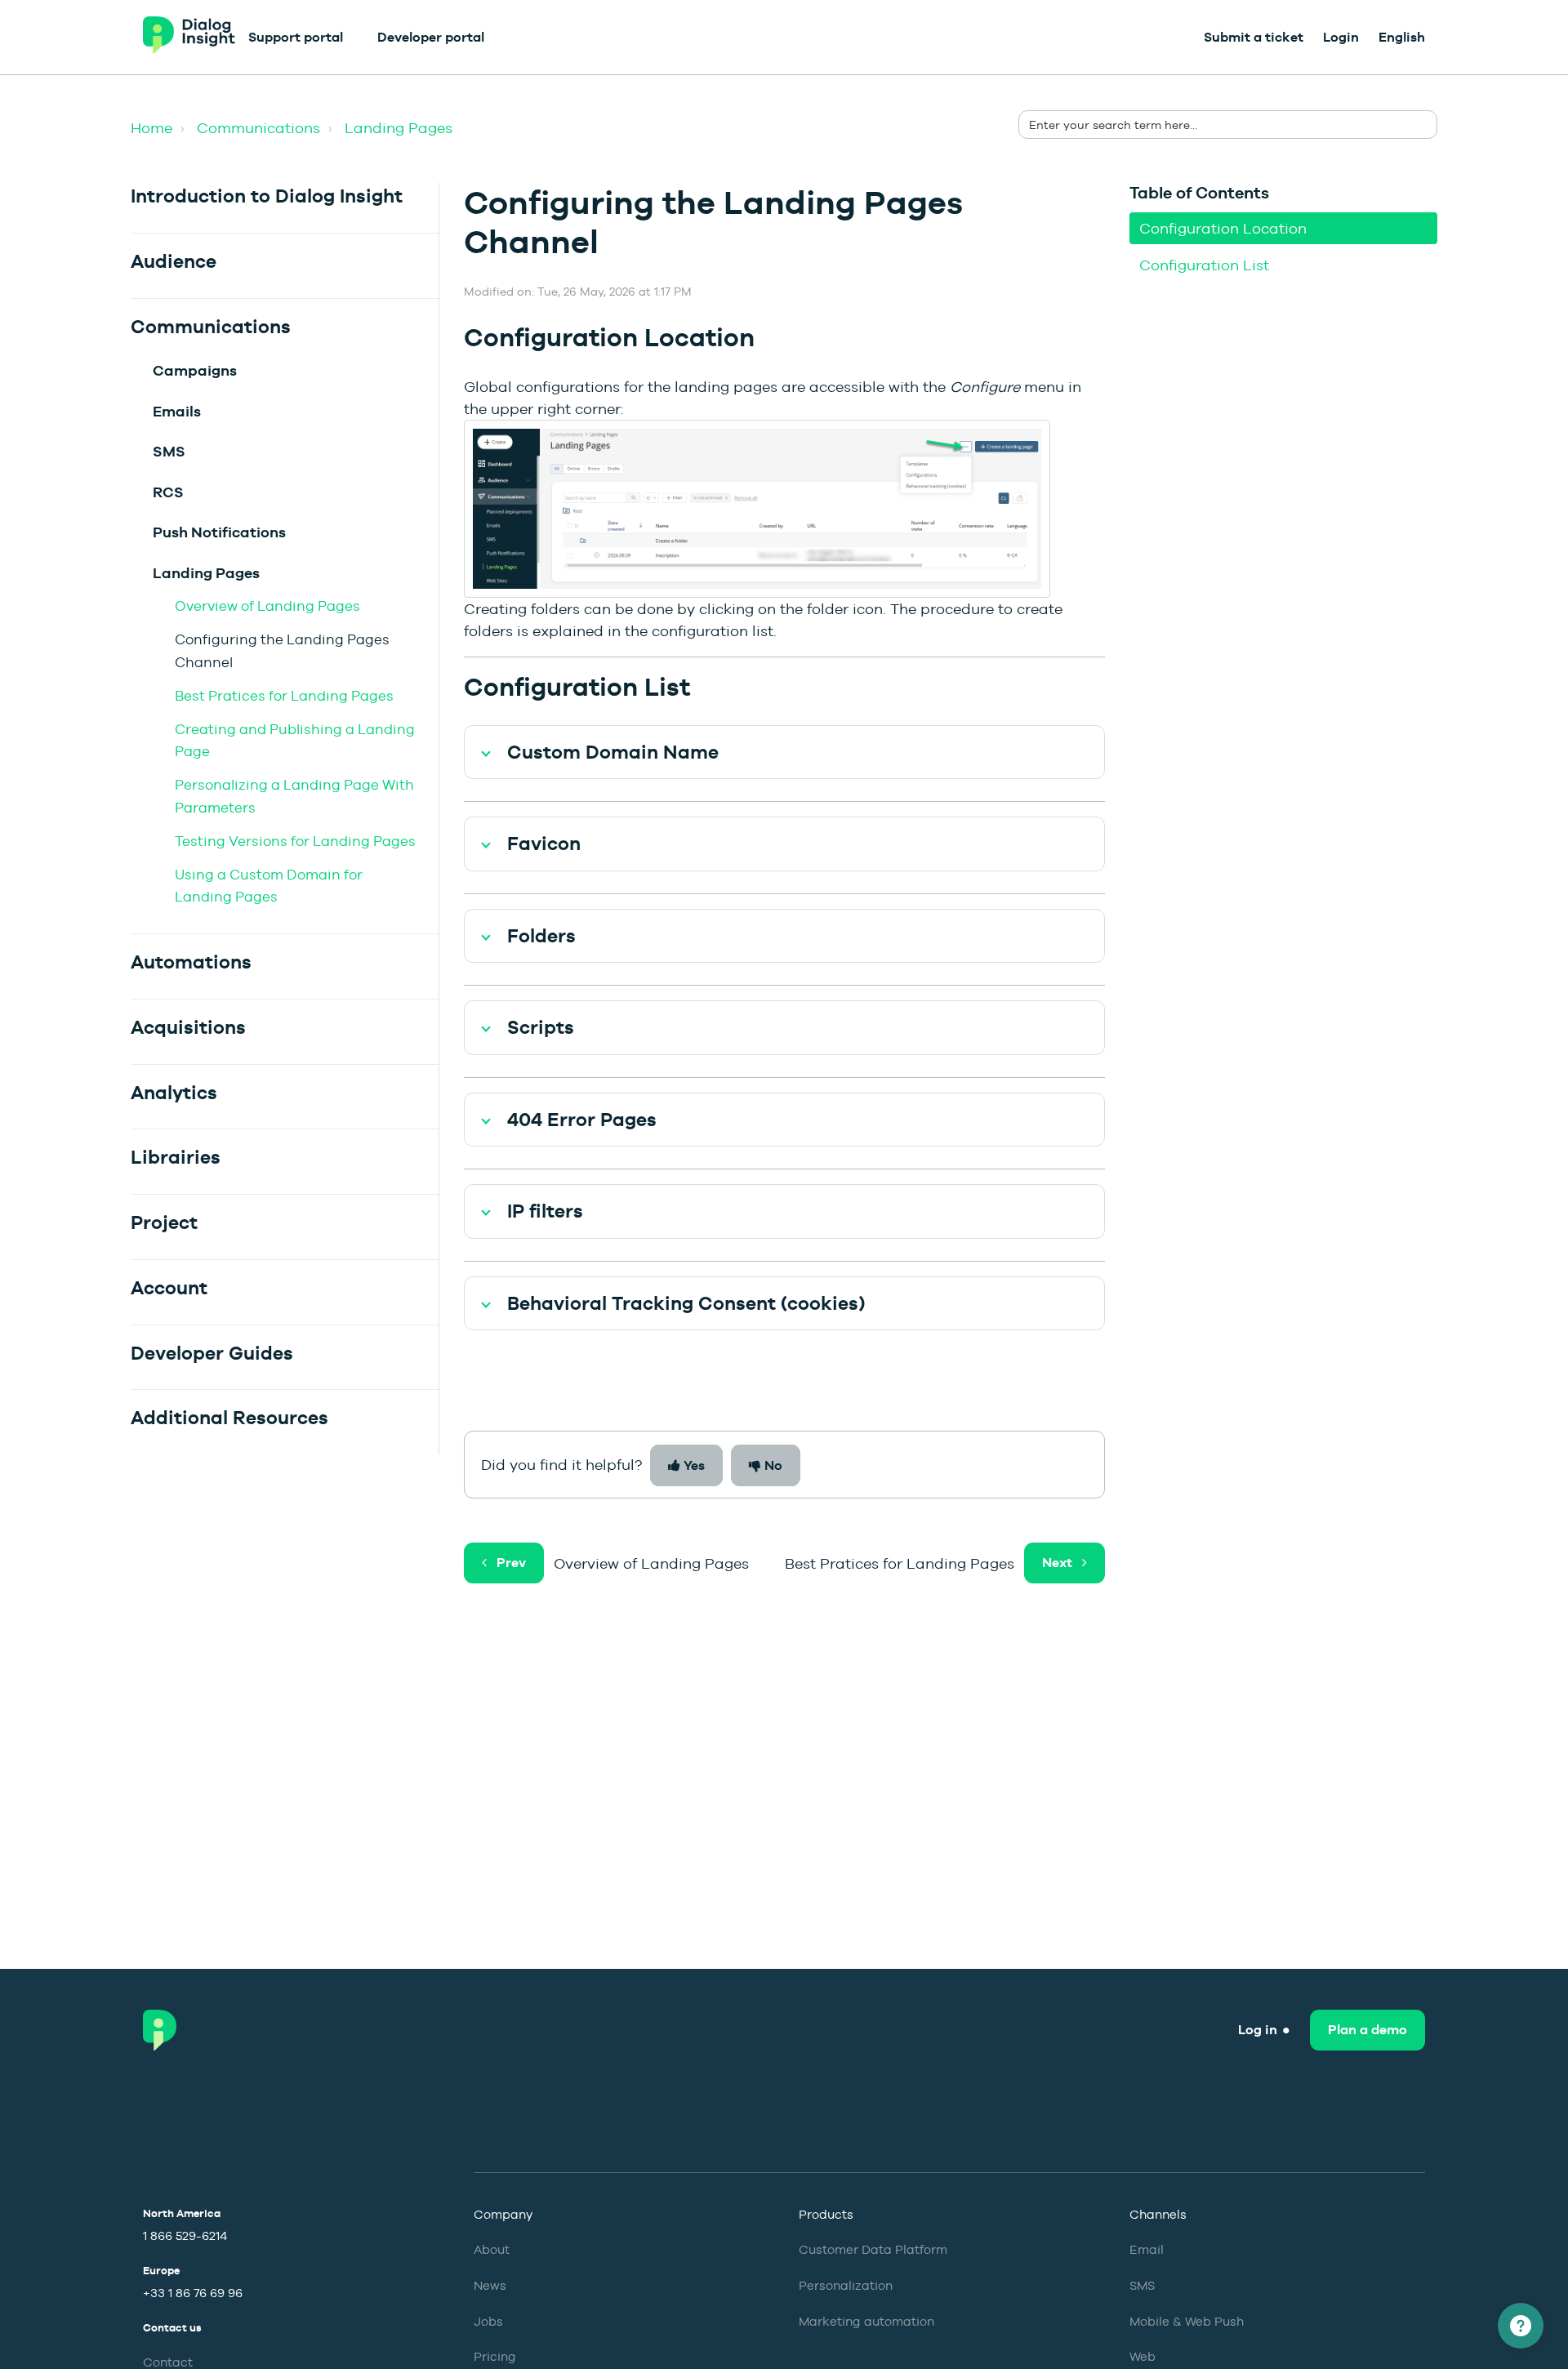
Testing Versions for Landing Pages (295, 841)
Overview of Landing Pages (267, 606)
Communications (258, 128)
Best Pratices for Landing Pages (284, 696)
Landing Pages (399, 128)
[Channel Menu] (1521, 2326)
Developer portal (431, 37)
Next (1057, 1563)
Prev (511, 1563)
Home (151, 128)
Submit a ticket (1254, 37)
